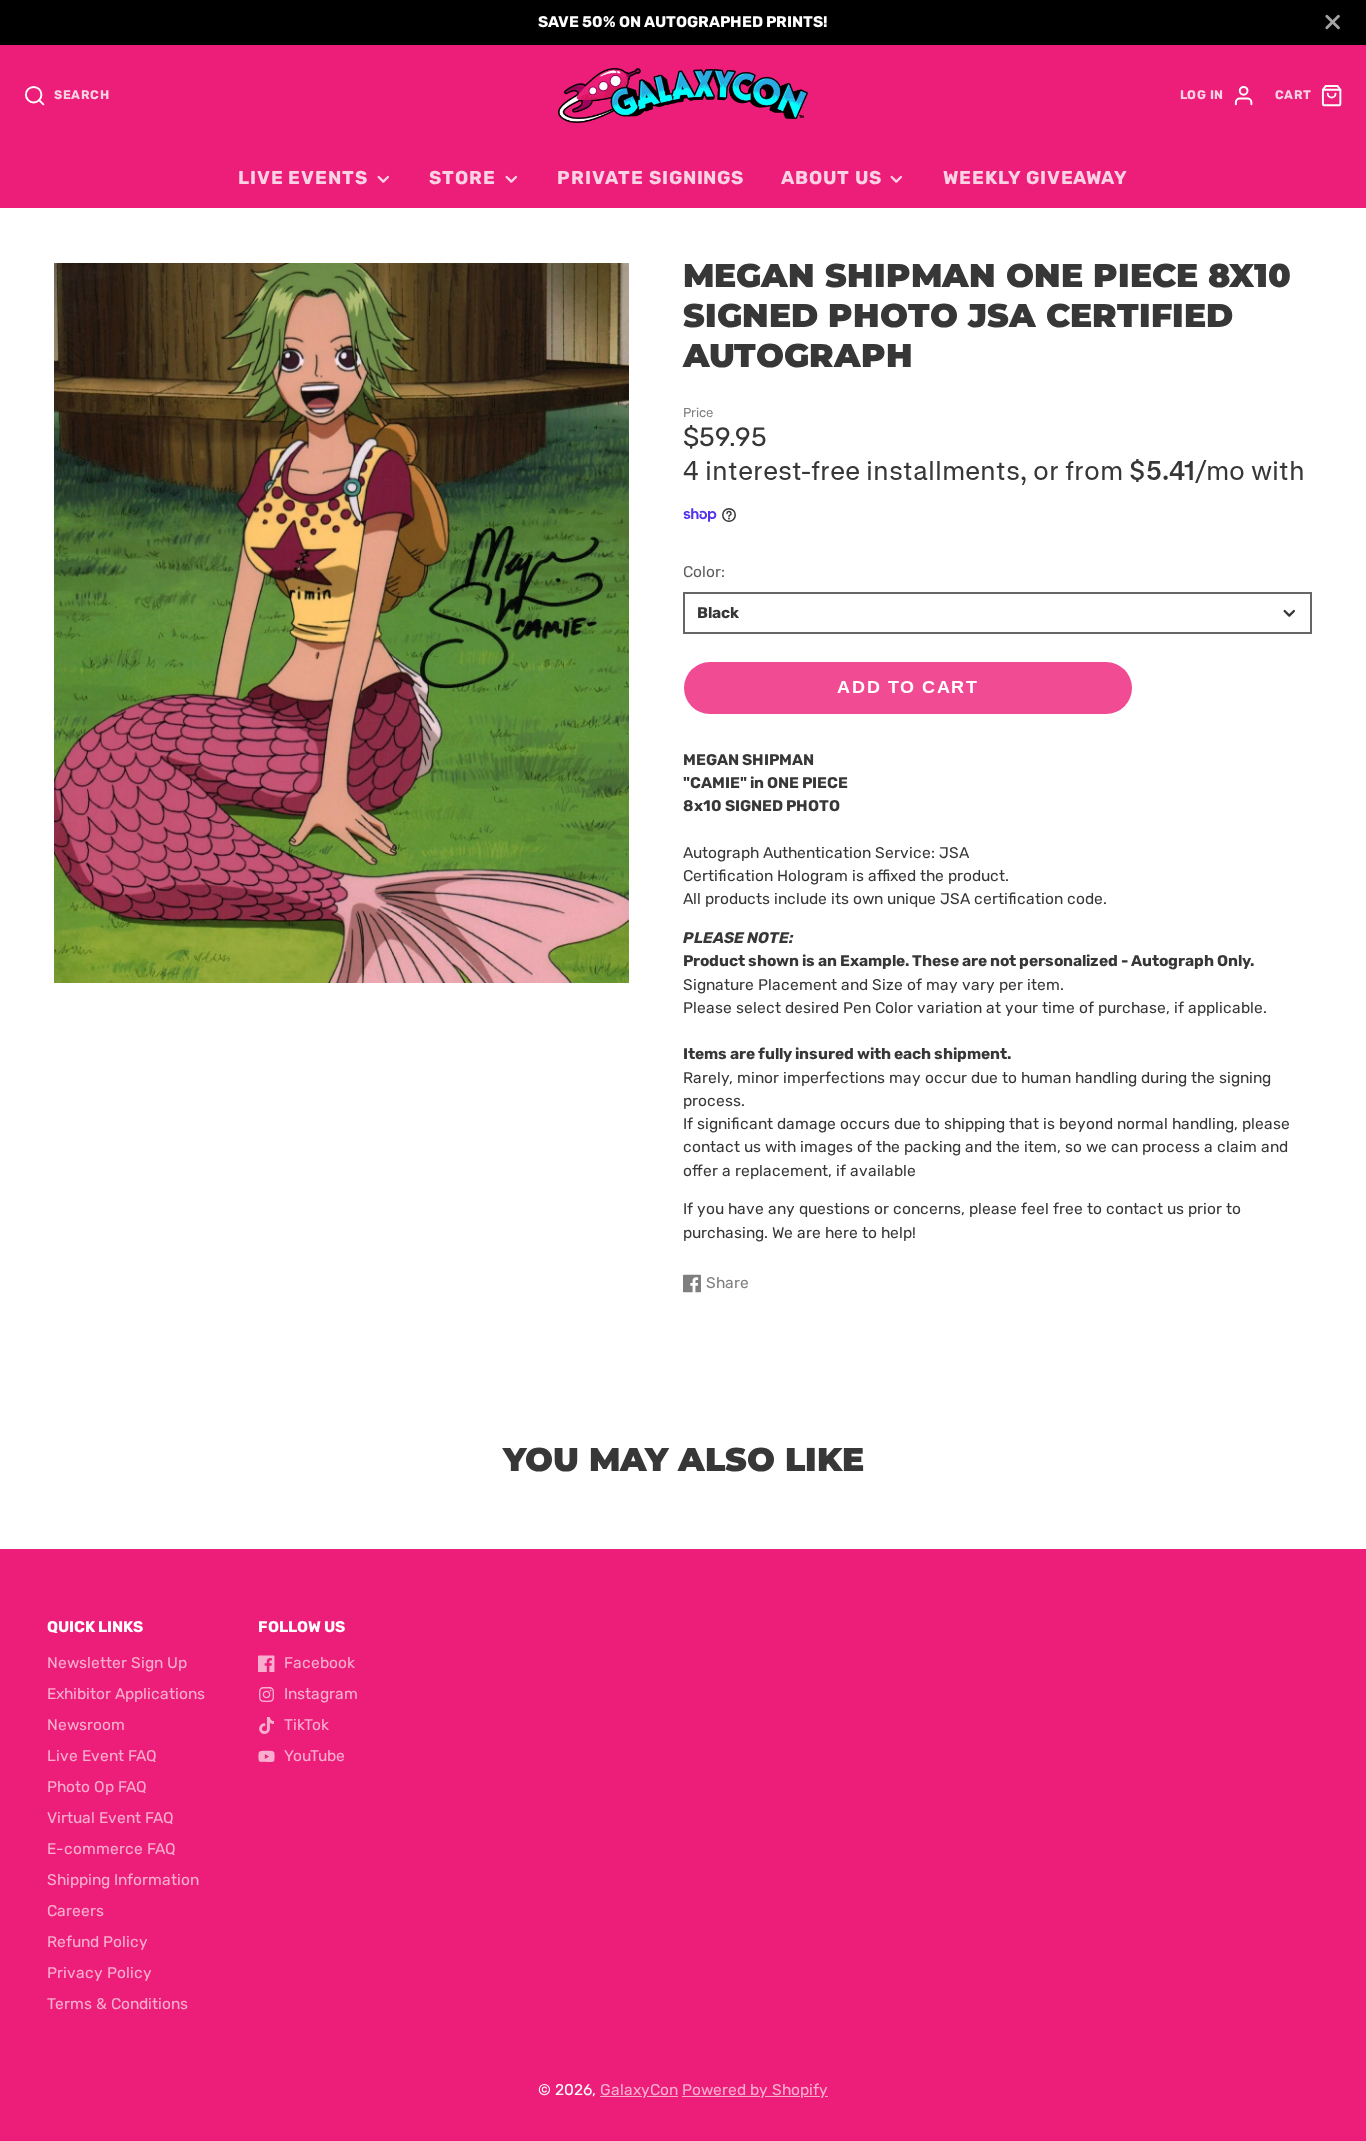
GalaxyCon (639, 2090)
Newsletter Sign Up (117, 1663)
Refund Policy (97, 1942)
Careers (75, 1911)
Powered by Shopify (755, 2090)
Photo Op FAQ (97, 1787)
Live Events (303, 178)
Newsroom (86, 1725)
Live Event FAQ (102, 1756)
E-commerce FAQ (111, 1849)
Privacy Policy (99, 1973)
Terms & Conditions (117, 2004)
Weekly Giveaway (1035, 178)
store (462, 178)
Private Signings (650, 178)
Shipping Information (123, 1880)
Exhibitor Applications (126, 1694)
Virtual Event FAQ (110, 1818)
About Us (831, 178)
